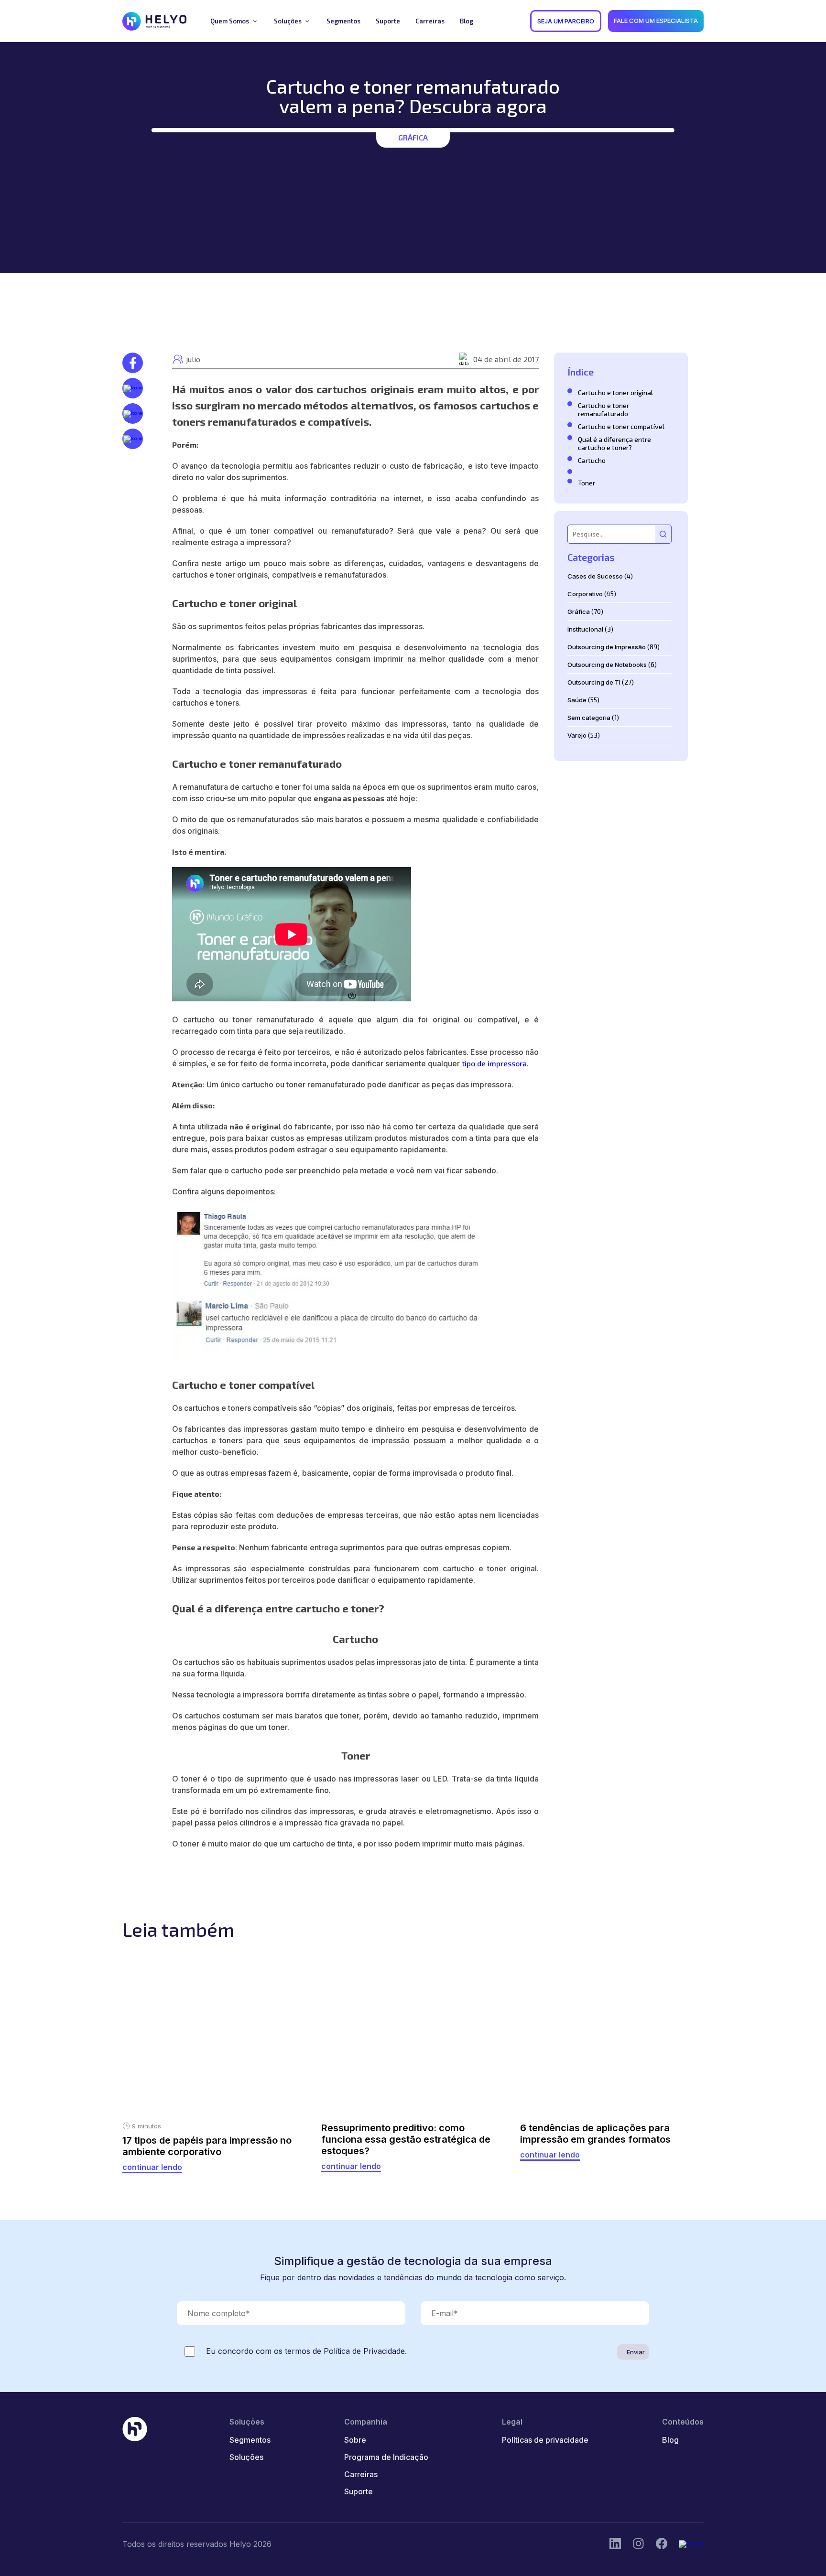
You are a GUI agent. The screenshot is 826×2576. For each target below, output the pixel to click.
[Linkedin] (615, 2544)
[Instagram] (662, 2544)
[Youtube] (691, 2544)
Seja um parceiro (566, 21)
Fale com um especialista (656, 21)
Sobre (355, 2440)
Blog (670, 2440)
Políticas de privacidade (545, 2440)
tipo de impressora (494, 1063)
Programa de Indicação (386, 2457)
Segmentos (250, 2440)
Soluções (246, 2457)
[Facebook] (638, 2544)
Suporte (359, 2491)
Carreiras (361, 2474)
